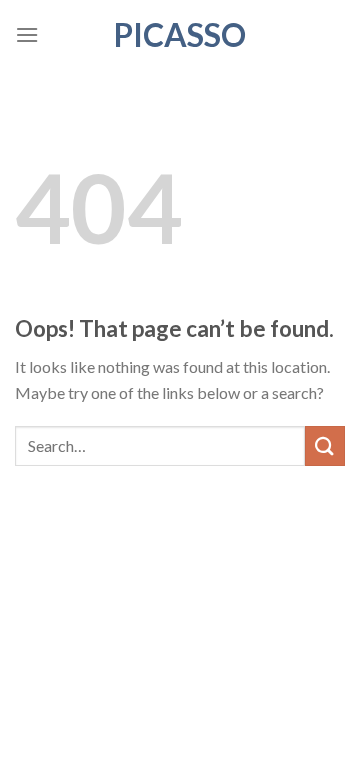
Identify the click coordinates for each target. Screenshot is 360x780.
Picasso (180, 35)
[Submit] (325, 445)
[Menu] (27, 34)
